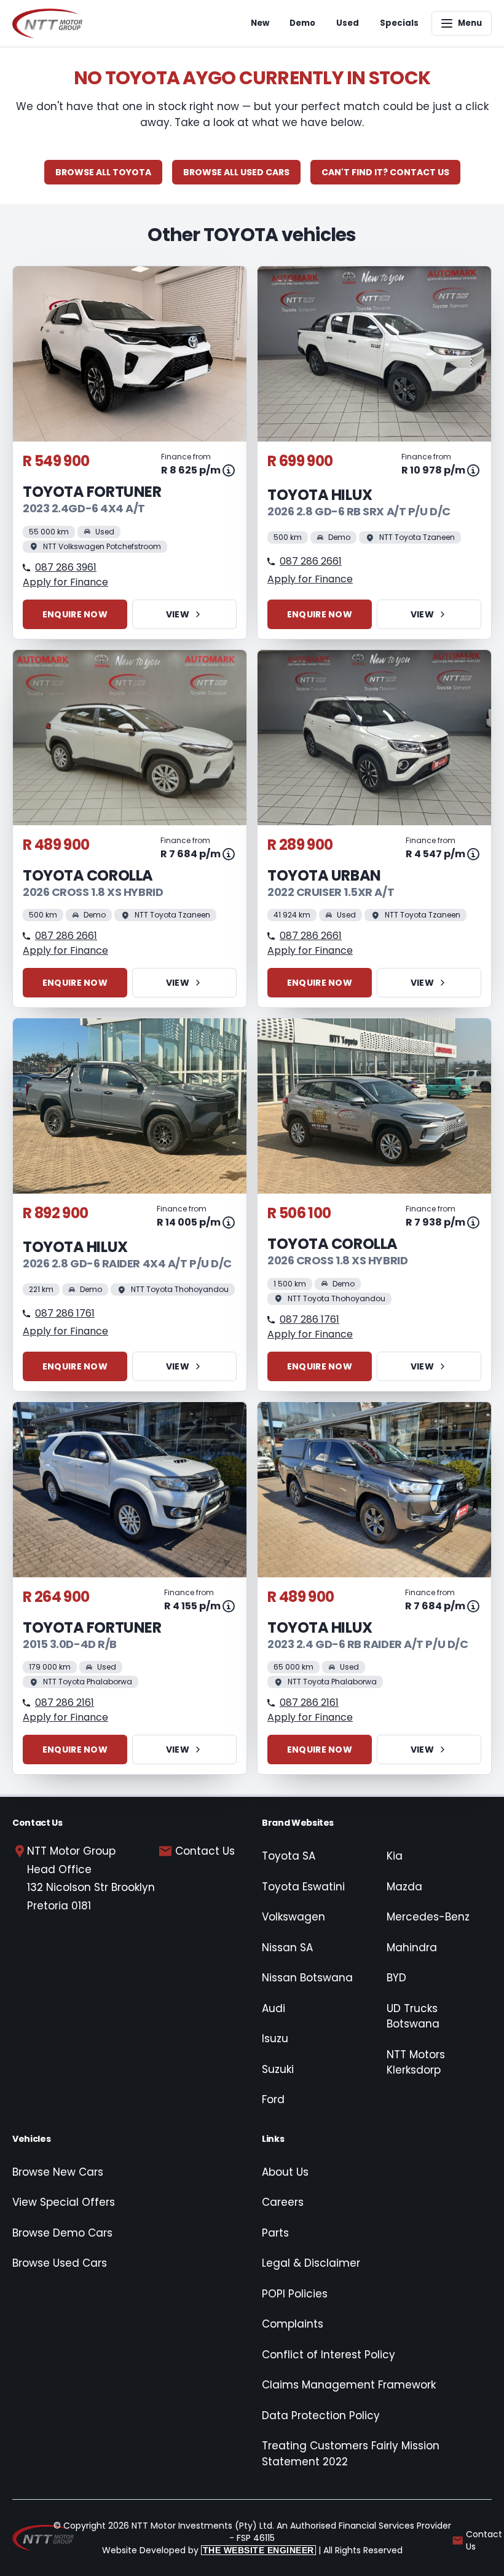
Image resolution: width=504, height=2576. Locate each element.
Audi (274, 2008)
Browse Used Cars (60, 2263)
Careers (283, 2202)
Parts (275, 2233)
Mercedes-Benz (428, 1917)
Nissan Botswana (307, 1978)
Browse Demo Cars (62, 2233)
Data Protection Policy (321, 2415)
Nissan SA (287, 1948)
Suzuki (278, 2069)
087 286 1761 (65, 1313)
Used (348, 23)
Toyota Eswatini (303, 1887)
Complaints (293, 2324)
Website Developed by (208, 2550)
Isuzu (275, 2039)
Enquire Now (75, 614)
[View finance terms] (229, 470)
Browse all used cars (236, 172)
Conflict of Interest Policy (329, 2355)
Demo (302, 23)
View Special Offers (64, 2202)
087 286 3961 (66, 567)
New (260, 23)
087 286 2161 (65, 1702)
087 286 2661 (311, 561)
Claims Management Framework (349, 2385)
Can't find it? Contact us (385, 172)
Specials (399, 23)
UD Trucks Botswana (413, 2016)
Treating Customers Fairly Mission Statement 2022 (351, 2454)
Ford (273, 2099)
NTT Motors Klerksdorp (416, 2063)
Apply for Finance (65, 582)
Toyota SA (289, 1856)
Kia (395, 1856)
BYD (396, 1978)
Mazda (404, 1887)
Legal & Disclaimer (311, 2263)
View (178, 614)
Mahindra (412, 1948)
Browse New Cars (58, 2172)
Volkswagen (293, 1917)
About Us (285, 2172)
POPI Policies (295, 2294)
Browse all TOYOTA (103, 172)
